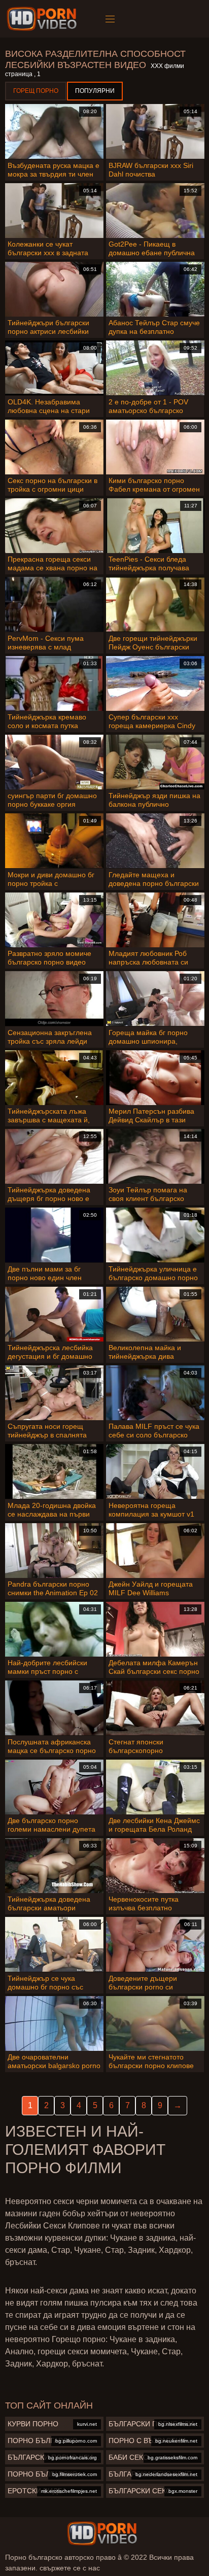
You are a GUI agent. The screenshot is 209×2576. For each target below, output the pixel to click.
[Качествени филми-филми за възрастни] (43, 19)
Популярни (95, 91)
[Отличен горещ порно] (102, 2533)
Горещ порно (36, 91)
